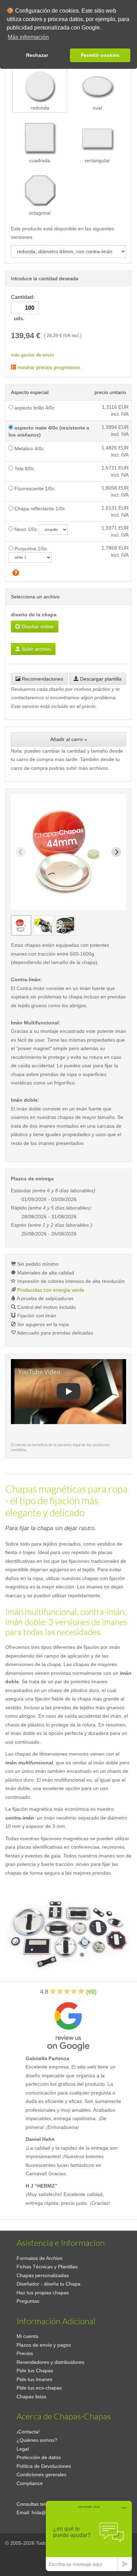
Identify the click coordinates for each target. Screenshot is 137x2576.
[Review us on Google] (68, 2025)
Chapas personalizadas (43, 2275)
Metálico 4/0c (28, 448)
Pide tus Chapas (35, 2371)
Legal (23, 2449)
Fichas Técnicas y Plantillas (47, 2267)
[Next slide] (116, 852)
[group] (21, 925)
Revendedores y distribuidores (50, 2362)
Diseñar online (37, 627)
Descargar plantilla (100, 679)
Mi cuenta (27, 2336)
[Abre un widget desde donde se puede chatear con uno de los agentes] (89, 2536)
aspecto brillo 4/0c (34, 408)
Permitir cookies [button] (100, 55)
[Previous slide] (21, 852)
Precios (25, 2353)
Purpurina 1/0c (30, 549)
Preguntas (28, 2301)
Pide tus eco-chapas (39, 2388)
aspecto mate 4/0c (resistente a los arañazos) (49, 431)
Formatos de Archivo (40, 2258)
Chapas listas (31, 2397)
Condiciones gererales (41, 2475)
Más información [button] (28, 37)
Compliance (30, 2483)
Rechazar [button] (37, 55)
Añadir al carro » (69, 739)
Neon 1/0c (25, 529)
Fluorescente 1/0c (34, 489)
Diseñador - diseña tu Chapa (48, 2284)
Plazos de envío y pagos (44, 2345)
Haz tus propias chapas (43, 2293)
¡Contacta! (28, 2432)
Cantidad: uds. (24, 308)
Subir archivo (36, 649)
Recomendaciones (42, 679)
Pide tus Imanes (34, 2379)
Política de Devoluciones (44, 2466)
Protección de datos (39, 2457)
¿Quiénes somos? (37, 2440)
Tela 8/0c (24, 468)
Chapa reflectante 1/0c (39, 509)
